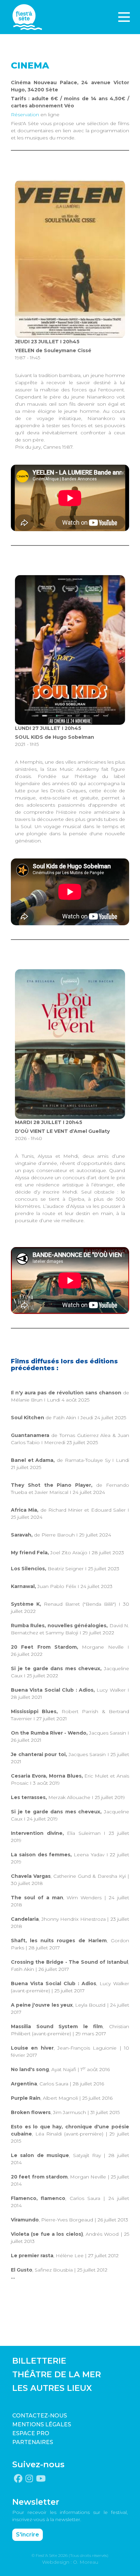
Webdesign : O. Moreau (70, 2562)
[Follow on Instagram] (29, 2479)
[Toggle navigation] (124, 17)
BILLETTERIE (39, 2361)
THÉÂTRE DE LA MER (57, 2374)
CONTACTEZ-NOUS (40, 2416)
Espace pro (31, 2433)
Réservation (25, 115)
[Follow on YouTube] (41, 2479)
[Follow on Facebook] (18, 2479)
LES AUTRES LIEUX (52, 2388)
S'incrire (28, 2535)
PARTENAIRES (33, 2442)
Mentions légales (42, 2424)
